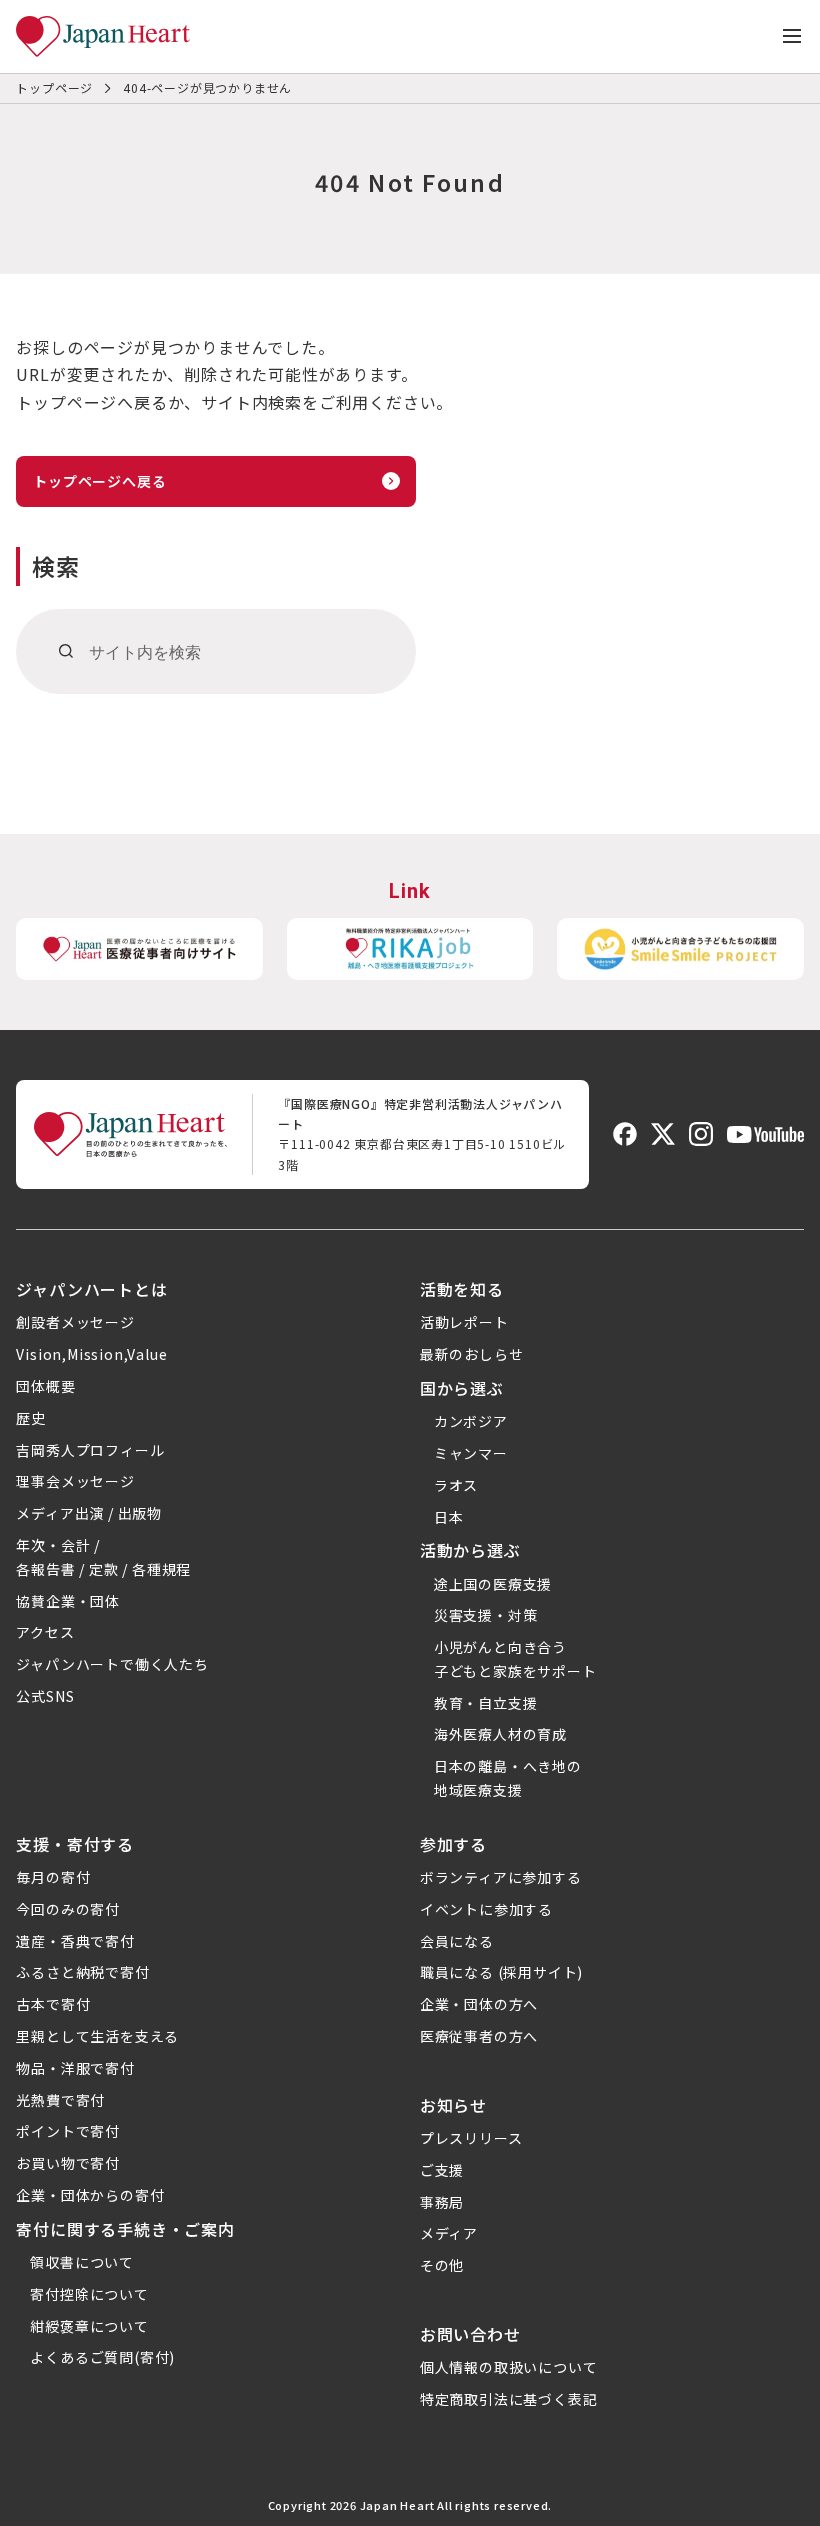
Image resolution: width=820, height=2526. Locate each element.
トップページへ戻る (99, 481)
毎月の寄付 (53, 1877)
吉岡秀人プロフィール (90, 1450)
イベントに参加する (486, 1909)
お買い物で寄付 (68, 2163)
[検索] (66, 651)
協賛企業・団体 (68, 1601)
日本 (449, 1517)
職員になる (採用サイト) (501, 1972)
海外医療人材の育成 (500, 1734)
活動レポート (464, 1322)
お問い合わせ (470, 2334)
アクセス (45, 1632)
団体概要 (45, 1386)
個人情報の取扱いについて (509, 2367)
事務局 (442, 2202)
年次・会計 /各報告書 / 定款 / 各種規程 (103, 1557)
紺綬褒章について (89, 2326)
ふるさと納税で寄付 (82, 1972)
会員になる (457, 1941)
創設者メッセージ (75, 1322)
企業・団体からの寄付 (90, 2195)
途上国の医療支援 (493, 1584)
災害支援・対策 (486, 1615)
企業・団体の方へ (479, 2004)
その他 (442, 2265)
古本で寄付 (53, 2004)
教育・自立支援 (486, 1703)
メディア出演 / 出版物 (89, 1513)
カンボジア (471, 1421)
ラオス (456, 1485)
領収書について (82, 2262)
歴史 (31, 1418)
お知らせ (453, 2105)
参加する (453, 1844)
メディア (449, 2233)
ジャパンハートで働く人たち (112, 1664)
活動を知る (462, 1289)
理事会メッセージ (75, 1481)
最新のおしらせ (472, 1354)
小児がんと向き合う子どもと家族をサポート (515, 1659)
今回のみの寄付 (68, 1909)
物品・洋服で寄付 (75, 2068)
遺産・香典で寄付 (75, 1941)
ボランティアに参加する (501, 1877)
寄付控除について (89, 2294)
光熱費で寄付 (60, 2100)
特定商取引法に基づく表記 (509, 2399)
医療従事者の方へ (479, 2036)
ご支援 (442, 2170)
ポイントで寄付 (68, 2131)
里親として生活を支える (97, 2036)
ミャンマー (471, 1453)
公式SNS (45, 1696)
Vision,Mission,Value (91, 1354)
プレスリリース (471, 2138)
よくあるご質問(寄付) (102, 2357)
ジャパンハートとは (91, 1289)
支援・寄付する (75, 1844)
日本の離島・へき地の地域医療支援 (508, 1778)
